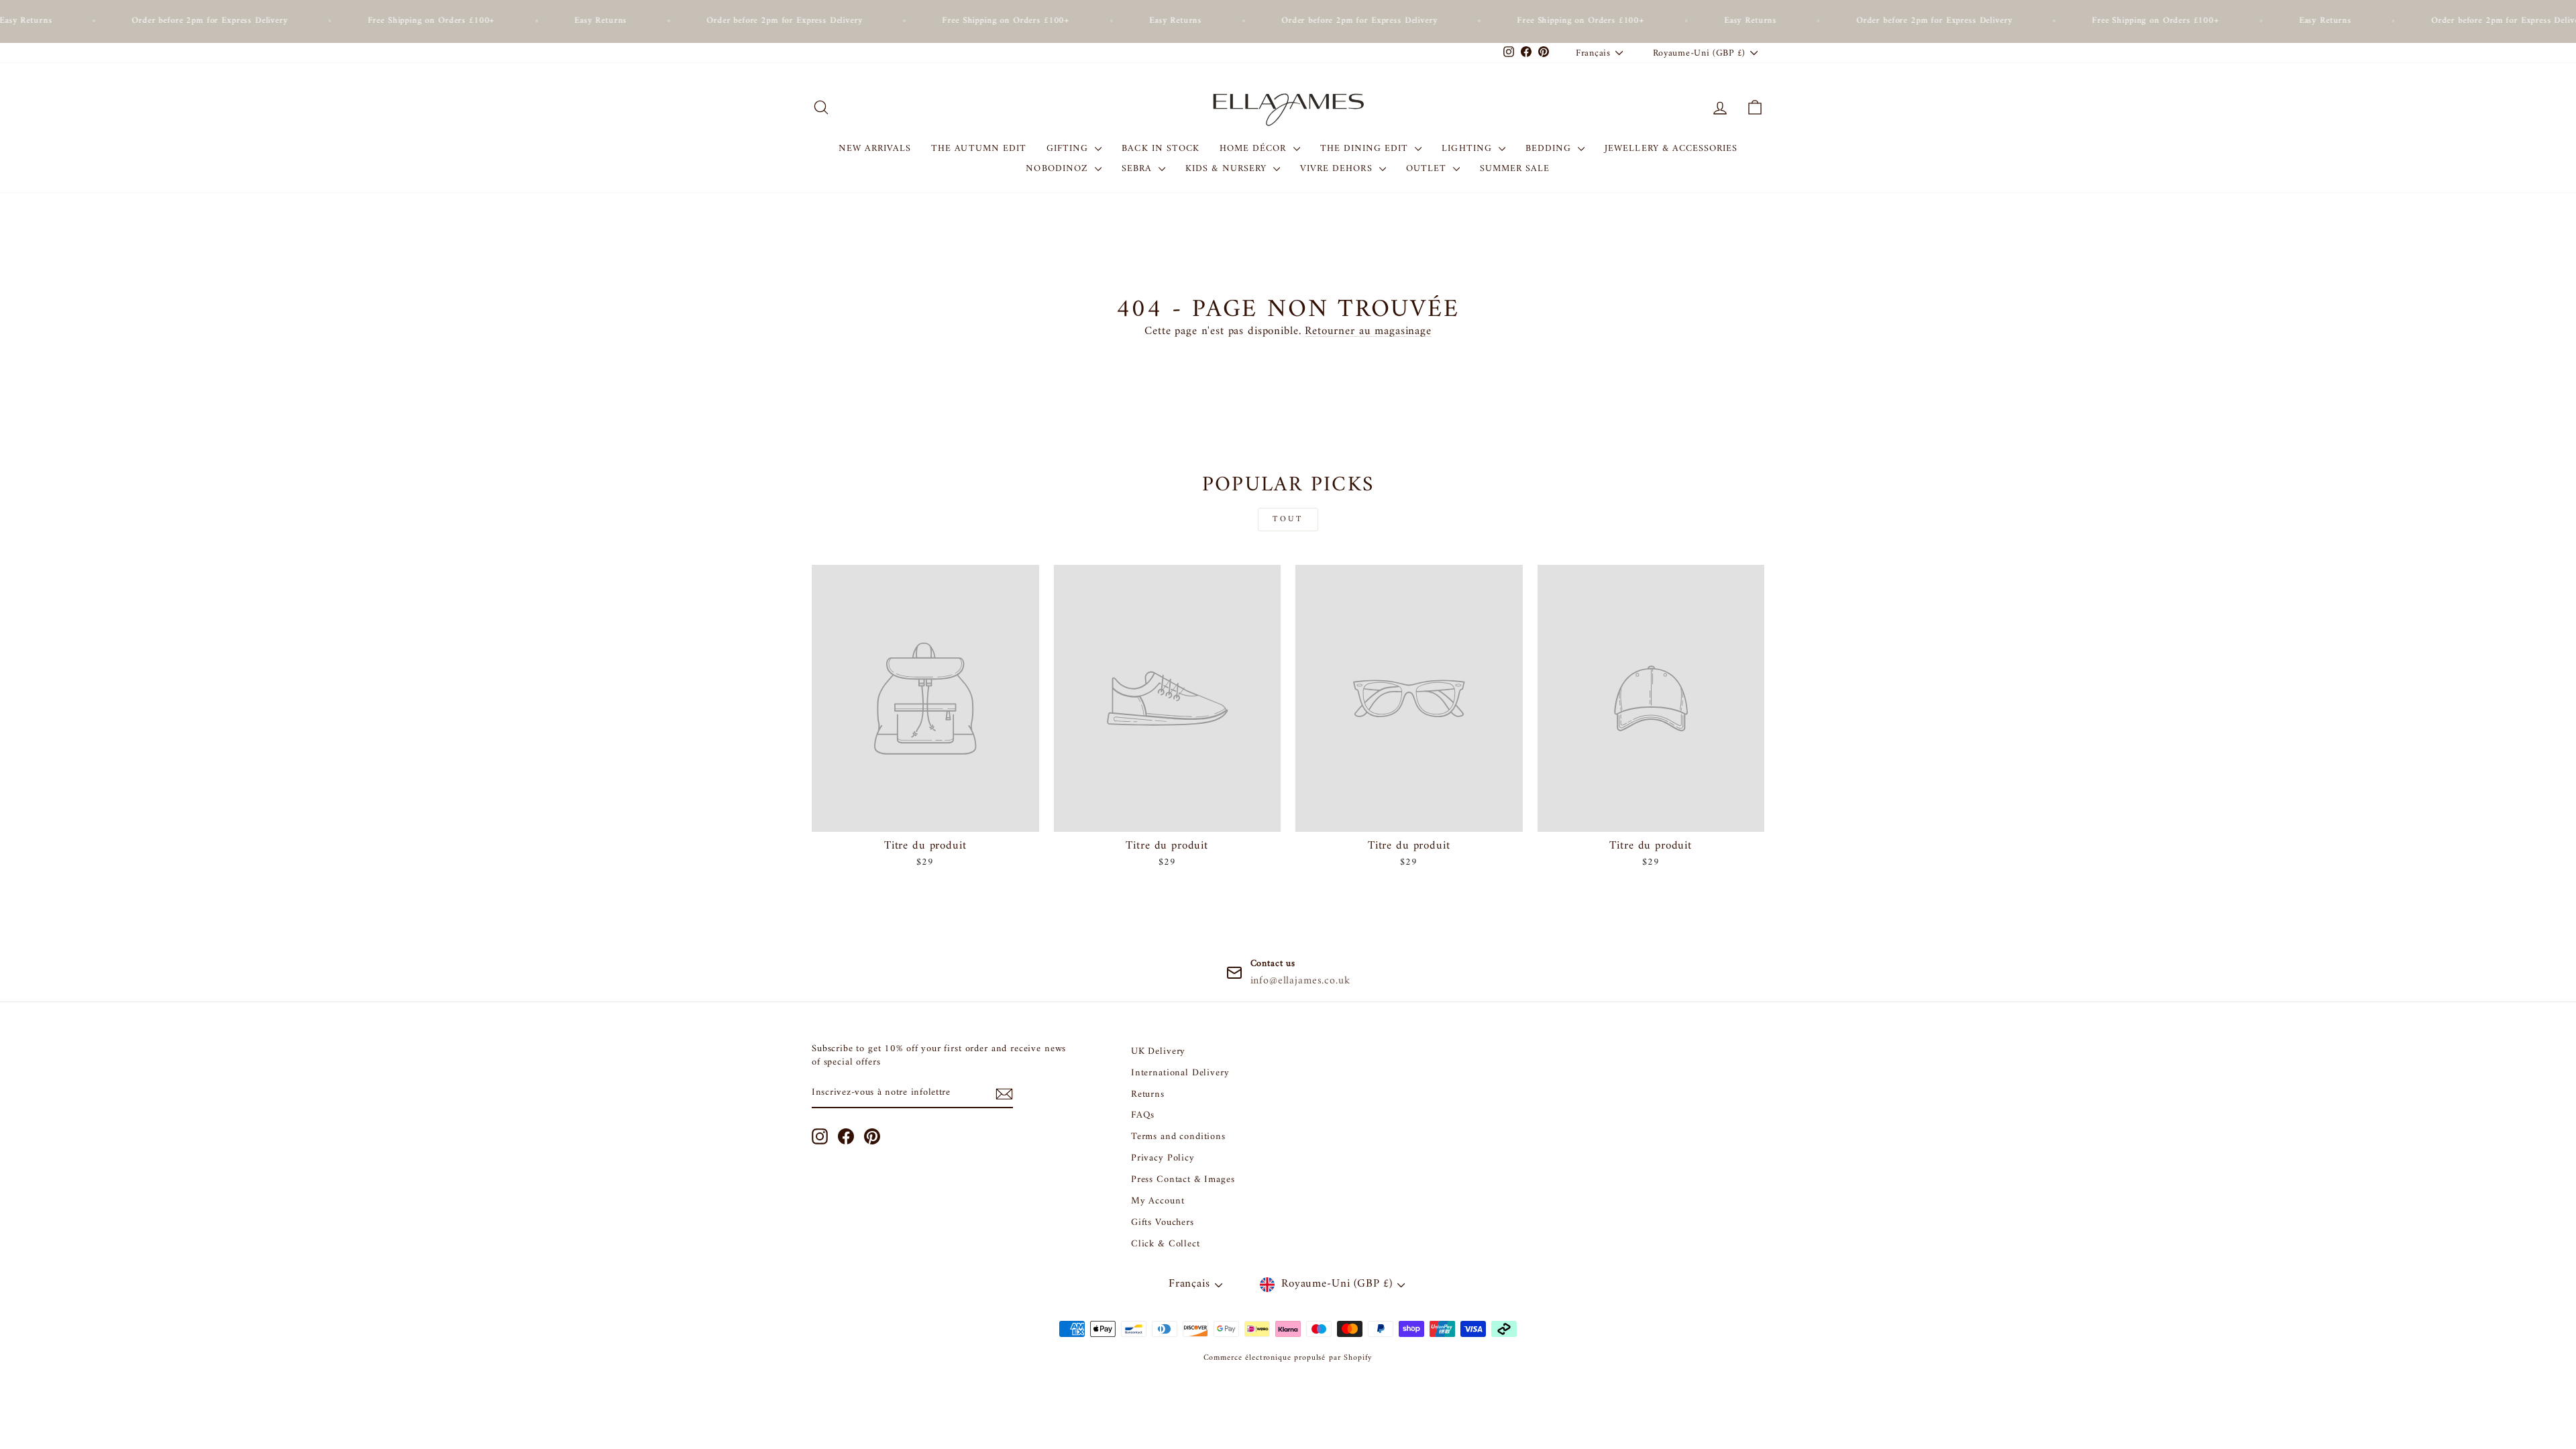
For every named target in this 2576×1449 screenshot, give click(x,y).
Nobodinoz (1059, 169)
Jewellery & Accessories (1671, 149)
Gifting (1069, 149)
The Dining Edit (1366, 149)
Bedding (1550, 149)
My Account (1158, 1201)
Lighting (1468, 149)
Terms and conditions (1178, 1137)
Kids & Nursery (1228, 169)
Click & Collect (1166, 1244)
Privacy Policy (1163, 1158)
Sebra (1138, 169)
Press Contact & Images (1183, 1180)
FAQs (1143, 1115)
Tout (1288, 520)
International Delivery (1180, 1073)
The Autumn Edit (979, 149)
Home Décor (1255, 149)
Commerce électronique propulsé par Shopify (1288, 1358)
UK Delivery (1158, 1052)
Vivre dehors (1338, 169)
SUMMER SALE (1515, 169)
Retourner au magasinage (1368, 331)
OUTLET (1428, 169)
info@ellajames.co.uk (1300, 981)
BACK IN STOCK (1161, 149)
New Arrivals (875, 149)
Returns (1148, 1094)
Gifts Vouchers (1163, 1223)
